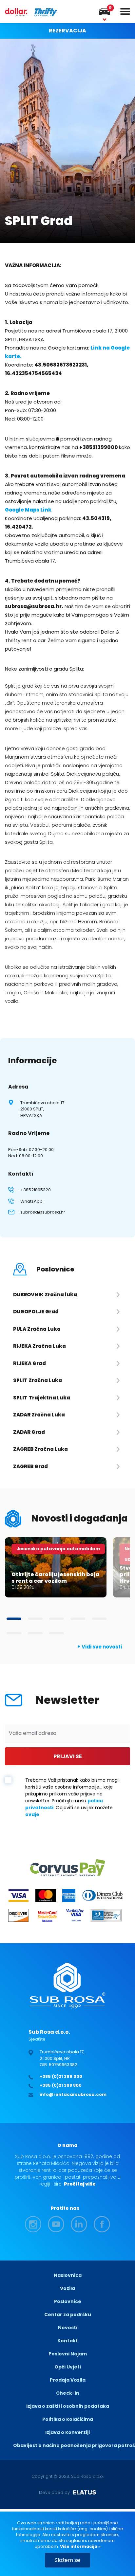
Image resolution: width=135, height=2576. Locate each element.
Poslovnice (68, 2301)
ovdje (32, 1814)
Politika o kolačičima (68, 2419)
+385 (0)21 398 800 (61, 2085)
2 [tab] (35, 1619)
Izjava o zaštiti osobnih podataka (68, 2406)
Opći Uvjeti (68, 2367)
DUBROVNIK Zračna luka (45, 1295)
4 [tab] (78, 1619)
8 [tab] (57, 1633)
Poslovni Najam (68, 2354)
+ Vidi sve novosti (100, 1647)
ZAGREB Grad (30, 1466)
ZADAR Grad (29, 1432)
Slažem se (67, 2560)
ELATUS (85, 2493)
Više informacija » (80, 2546)
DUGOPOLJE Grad (36, 1312)
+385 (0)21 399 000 (61, 2076)
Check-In (68, 2393)
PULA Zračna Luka (37, 1329)
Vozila (67, 2288)
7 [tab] (35, 1633)
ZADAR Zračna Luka (39, 1415)
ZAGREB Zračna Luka (40, 1449)
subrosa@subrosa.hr (43, 1212)
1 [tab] (14, 1619)
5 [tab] (99, 1619)
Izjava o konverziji (67, 2432)
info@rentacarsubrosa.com (73, 2094)
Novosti (68, 2328)
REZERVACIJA (67, 31)
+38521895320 (36, 1190)
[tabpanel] (56, 1567)
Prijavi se (68, 1756)
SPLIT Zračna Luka (38, 1380)
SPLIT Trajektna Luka (42, 1398)
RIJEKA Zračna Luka (39, 1346)
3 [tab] (57, 1619)
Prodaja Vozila (68, 2380)
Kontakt (68, 2341)
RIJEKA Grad (29, 1363)
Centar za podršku (68, 2315)
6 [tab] (14, 1633)
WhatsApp (31, 1201)
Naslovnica (68, 2275)
